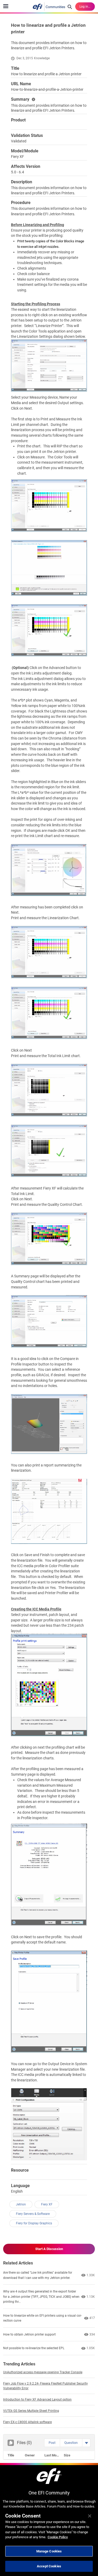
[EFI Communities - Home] (49, 7)
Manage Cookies (49, 2551)
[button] (52, 2443)
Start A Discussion (49, 2249)
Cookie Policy (58, 2537)
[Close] (90, 2516)
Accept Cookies (49, 2566)
